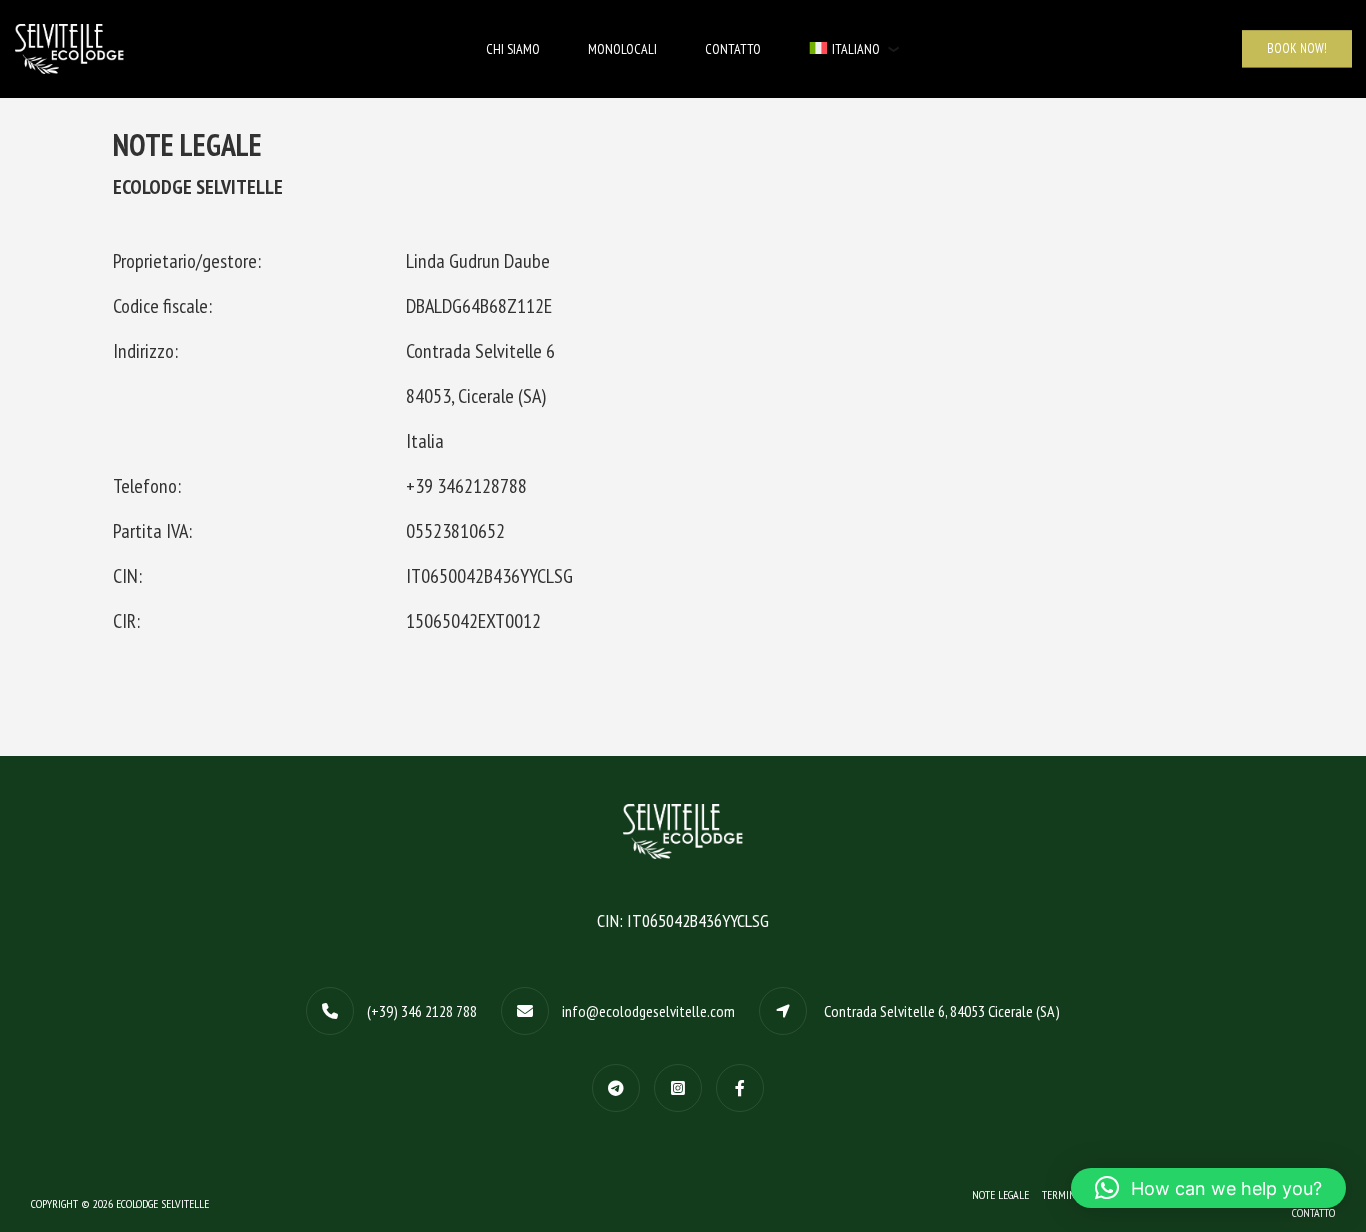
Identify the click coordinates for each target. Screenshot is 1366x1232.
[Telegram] (621, 1087)
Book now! (1297, 48)
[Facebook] (745, 1087)
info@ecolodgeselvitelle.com (648, 1011)
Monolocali (622, 49)
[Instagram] (683, 1087)
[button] (1208, 1188)
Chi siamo (513, 49)
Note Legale (1000, 1194)
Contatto (733, 49)
